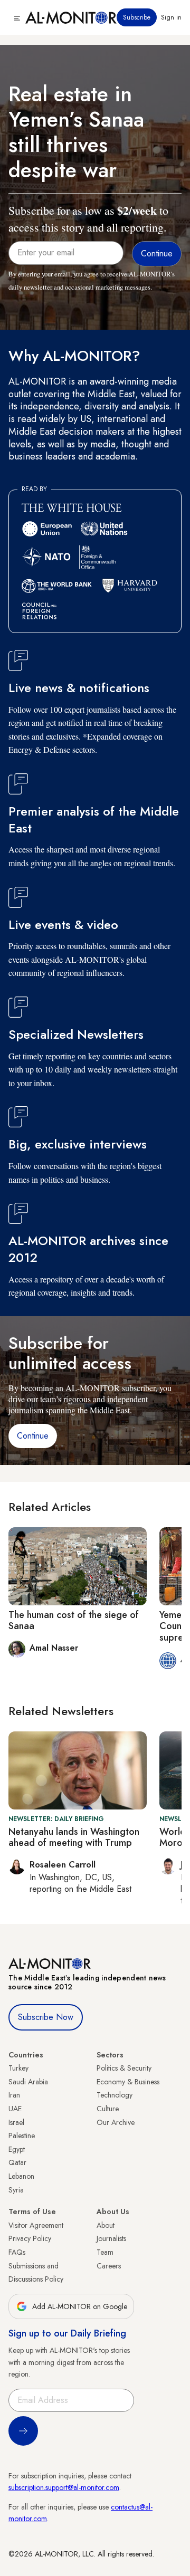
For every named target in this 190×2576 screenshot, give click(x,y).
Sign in (171, 17)
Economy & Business (128, 2082)
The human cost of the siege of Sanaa (74, 1621)
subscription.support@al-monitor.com (64, 2487)
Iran (14, 2095)
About (106, 2225)
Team (105, 2252)
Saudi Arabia (28, 2082)
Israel (16, 2122)
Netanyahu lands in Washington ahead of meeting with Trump (74, 1837)
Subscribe (137, 17)
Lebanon (21, 2176)
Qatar (17, 2162)
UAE (15, 2109)
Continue (33, 1436)
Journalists (111, 2238)
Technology (115, 2095)
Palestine (22, 2136)
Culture (108, 2109)
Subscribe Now (46, 2017)
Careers (109, 2266)
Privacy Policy (30, 2238)
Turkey (18, 2068)
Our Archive (116, 2122)
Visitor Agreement (36, 2225)
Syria (16, 2190)
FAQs (17, 2252)
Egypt (17, 2149)
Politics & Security (124, 2068)
